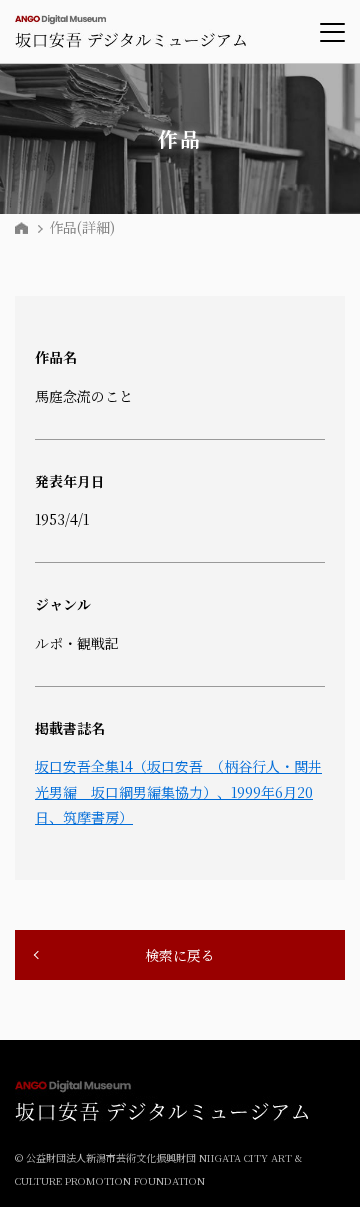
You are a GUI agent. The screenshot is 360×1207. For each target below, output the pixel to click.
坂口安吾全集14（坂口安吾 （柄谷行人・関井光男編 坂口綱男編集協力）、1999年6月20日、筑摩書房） (178, 791)
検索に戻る (180, 955)
